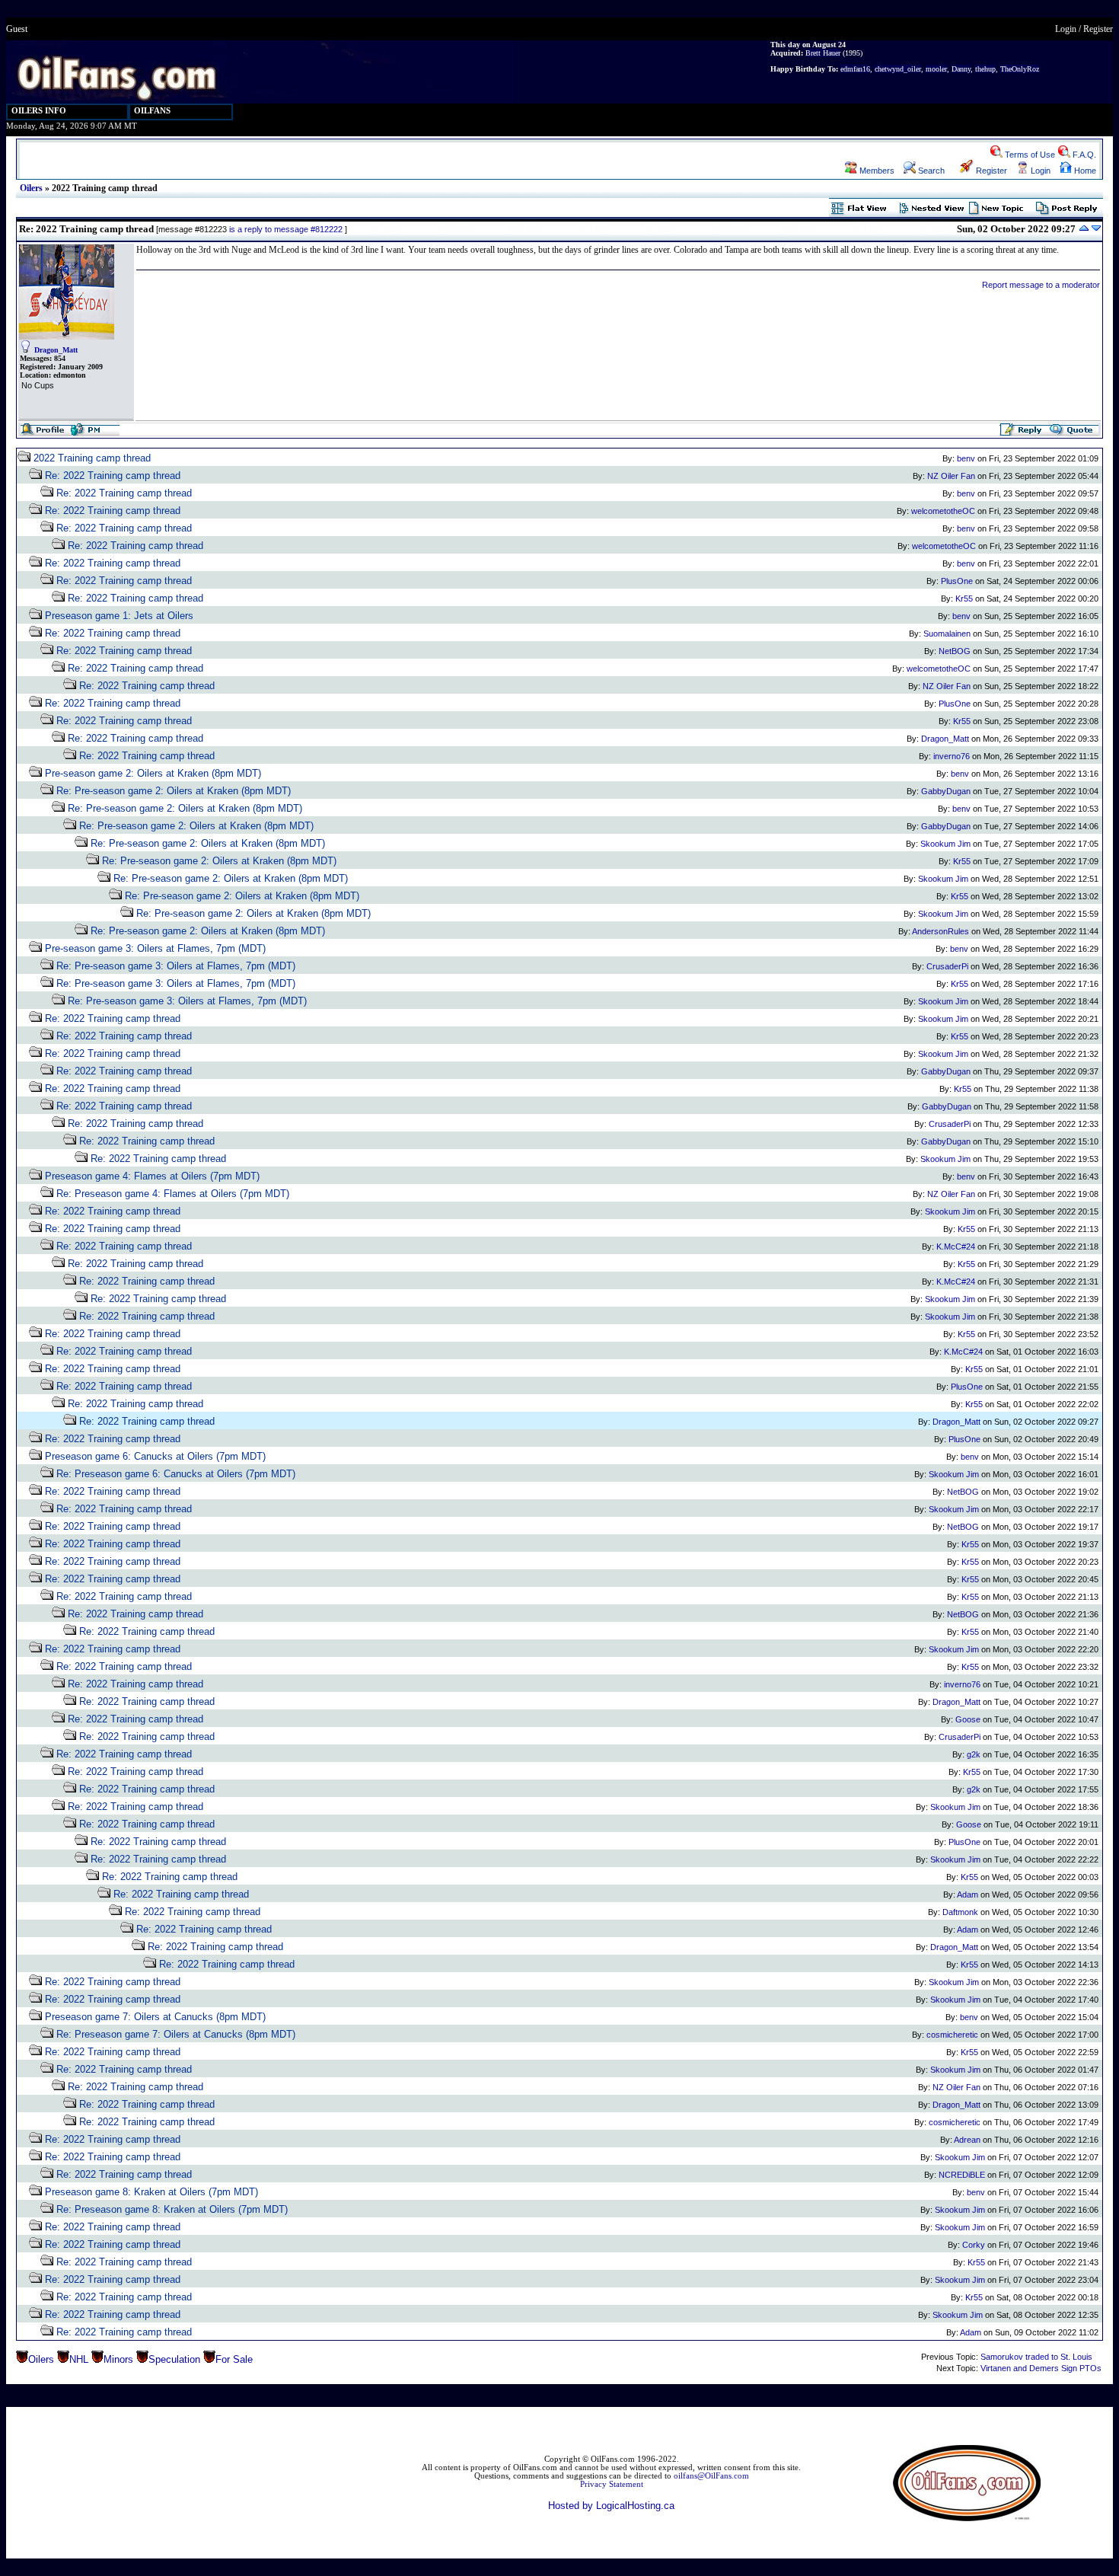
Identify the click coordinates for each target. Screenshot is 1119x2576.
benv (966, 458)
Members (876, 171)
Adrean (967, 2140)
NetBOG (955, 651)
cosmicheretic (952, 2035)
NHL (79, 2359)
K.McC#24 (956, 1247)
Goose (968, 1719)
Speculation (174, 2359)
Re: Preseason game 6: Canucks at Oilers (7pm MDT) (176, 1474)
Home (1084, 171)
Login (1066, 29)
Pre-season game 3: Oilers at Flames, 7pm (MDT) (155, 948)
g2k (974, 1754)
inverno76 (952, 756)
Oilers (31, 188)
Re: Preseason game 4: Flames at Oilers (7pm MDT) (173, 1194)
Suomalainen (947, 634)
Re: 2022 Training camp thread (113, 476)
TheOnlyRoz (1020, 69)
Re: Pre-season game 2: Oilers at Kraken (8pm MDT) (174, 791)
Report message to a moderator (1041, 285)
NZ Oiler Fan (951, 476)
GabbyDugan (946, 791)
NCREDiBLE (962, 2175)
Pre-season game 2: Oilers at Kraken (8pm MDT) (153, 773)
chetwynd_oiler (898, 69)
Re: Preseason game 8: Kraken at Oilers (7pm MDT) (172, 2209)
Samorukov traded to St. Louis (1036, 2357)
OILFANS (152, 111)
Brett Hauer (823, 53)
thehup (985, 69)
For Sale (234, 2359)
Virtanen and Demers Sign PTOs (1041, 2368)
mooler (936, 69)
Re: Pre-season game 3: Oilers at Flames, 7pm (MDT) (176, 966)
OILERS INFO (39, 111)
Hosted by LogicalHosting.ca (611, 2506)
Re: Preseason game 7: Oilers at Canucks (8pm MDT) (176, 2034)
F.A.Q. (1083, 155)
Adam (968, 1894)
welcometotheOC (943, 511)
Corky (974, 2245)
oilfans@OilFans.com (711, 2476)
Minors (118, 2359)
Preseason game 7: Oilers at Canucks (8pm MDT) (155, 2017)
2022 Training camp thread (92, 458)
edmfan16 (855, 69)
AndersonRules (940, 931)
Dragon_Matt (56, 350)
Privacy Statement (612, 2484)
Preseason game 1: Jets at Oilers (119, 616)
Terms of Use (1029, 155)
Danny (961, 69)
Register (1098, 29)
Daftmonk (960, 1912)
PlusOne (957, 581)
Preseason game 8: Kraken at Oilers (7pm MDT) (151, 2192)
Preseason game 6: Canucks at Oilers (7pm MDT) (155, 1456)
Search (930, 171)
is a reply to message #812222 (286, 229)
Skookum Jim (945, 844)
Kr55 (964, 599)
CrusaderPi (947, 966)
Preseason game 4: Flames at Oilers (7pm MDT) (152, 1176)
